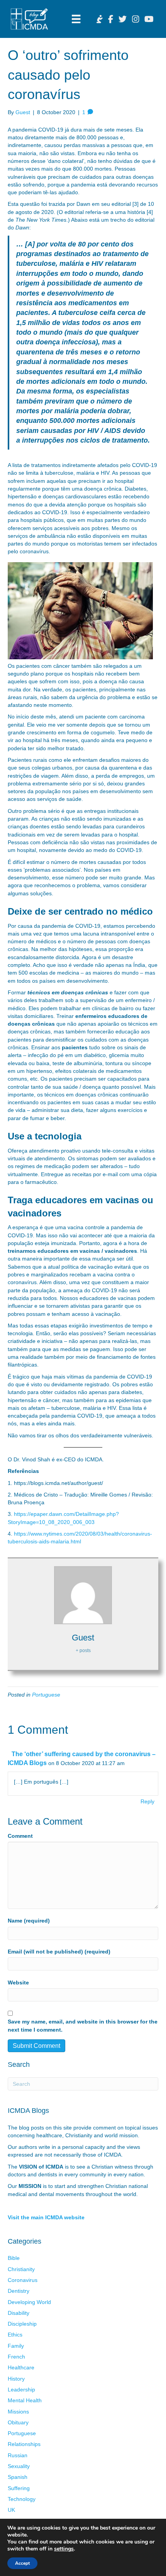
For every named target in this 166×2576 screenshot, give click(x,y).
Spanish (18, 2477)
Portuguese (46, 1695)
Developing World (29, 2302)
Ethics (15, 2335)
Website (18, 1982)
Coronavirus (23, 2280)
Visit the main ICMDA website (46, 2217)
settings (64, 2549)
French (16, 2357)
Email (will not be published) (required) (59, 1952)
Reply (147, 1801)
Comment (20, 1836)
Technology (22, 2499)
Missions (18, 2412)
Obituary (18, 2422)
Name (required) (29, 1921)
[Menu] (76, 19)
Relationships (24, 2444)
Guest (23, 112)
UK (11, 2510)
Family (16, 2346)
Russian (18, 2455)
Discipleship (22, 2324)
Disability (19, 2313)
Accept (22, 2563)
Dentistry (19, 2291)
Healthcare (21, 2367)
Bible (14, 2258)
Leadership (21, 2390)
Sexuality (19, 2466)
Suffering (19, 2488)
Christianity (21, 2269)
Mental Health (25, 2400)
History (16, 2379)
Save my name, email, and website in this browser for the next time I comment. (83, 2025)
